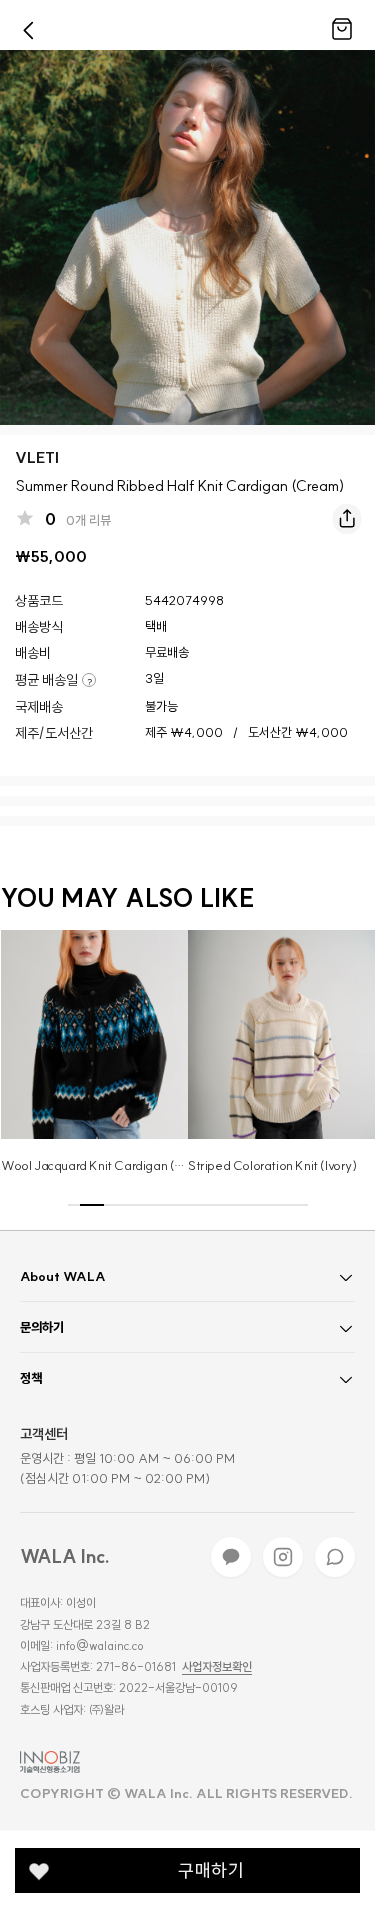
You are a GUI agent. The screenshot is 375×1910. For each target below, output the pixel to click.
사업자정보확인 (217, 1667)
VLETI (37, 457)
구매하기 (211, 1870)
